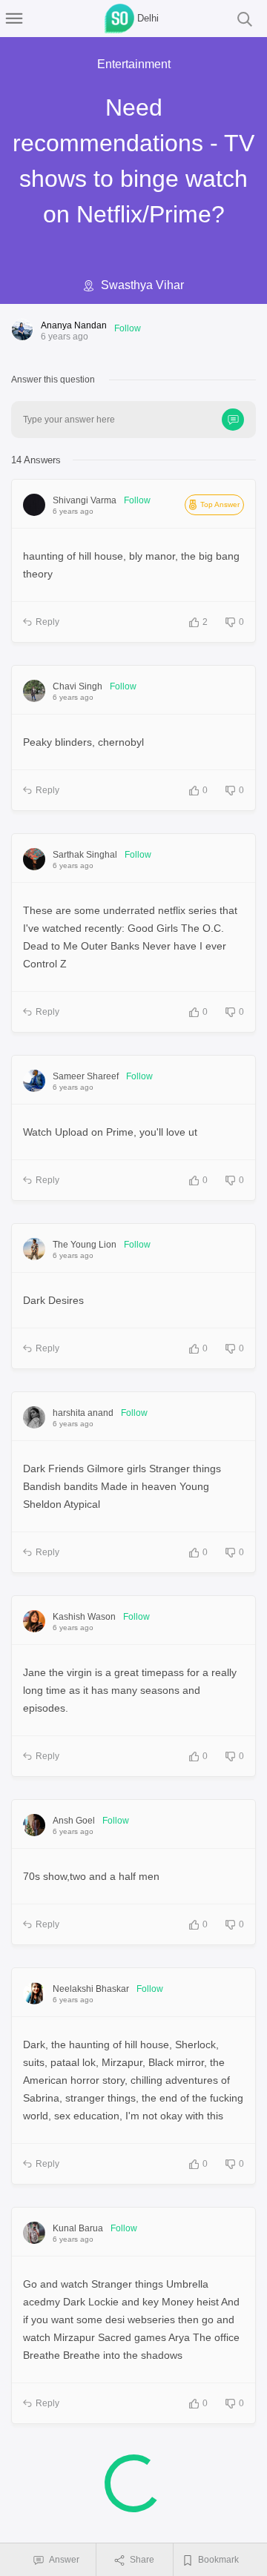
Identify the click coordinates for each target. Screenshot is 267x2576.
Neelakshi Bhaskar (91, 1989)
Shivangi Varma (85, 500)
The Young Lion (85, 1245)
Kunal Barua (78, 2228)
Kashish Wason (84, 1617)
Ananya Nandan (74, 325)
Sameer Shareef (86, 1076)
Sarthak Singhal (85, 855)
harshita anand (83, 1413)
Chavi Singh (78, 686)
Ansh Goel (74, 1821)
